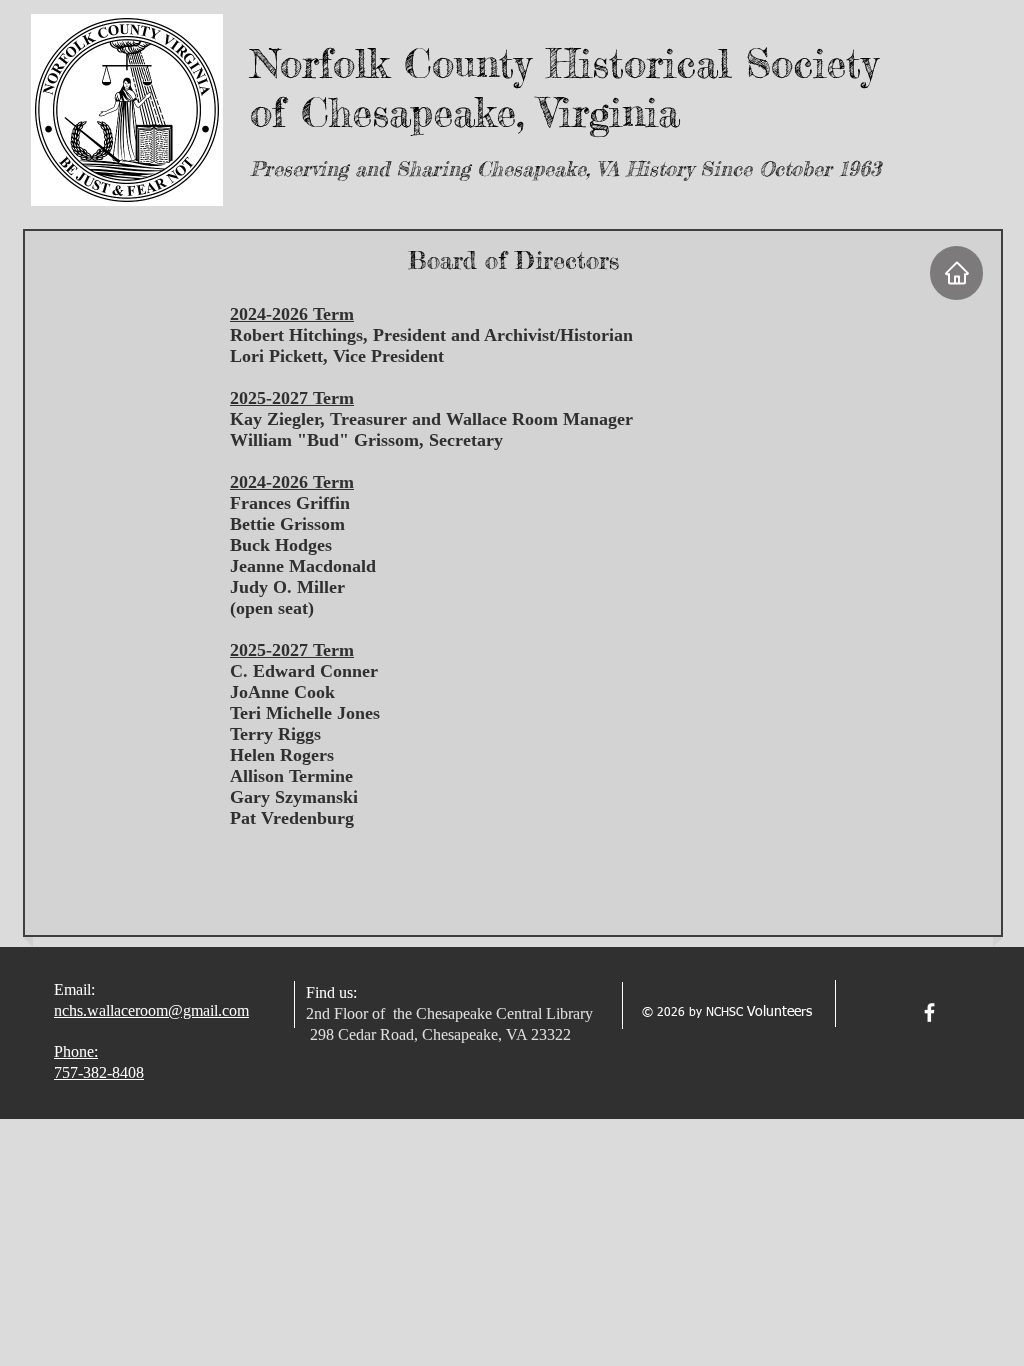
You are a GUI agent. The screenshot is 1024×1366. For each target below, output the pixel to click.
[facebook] (929, 1012)
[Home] (956, 273)
